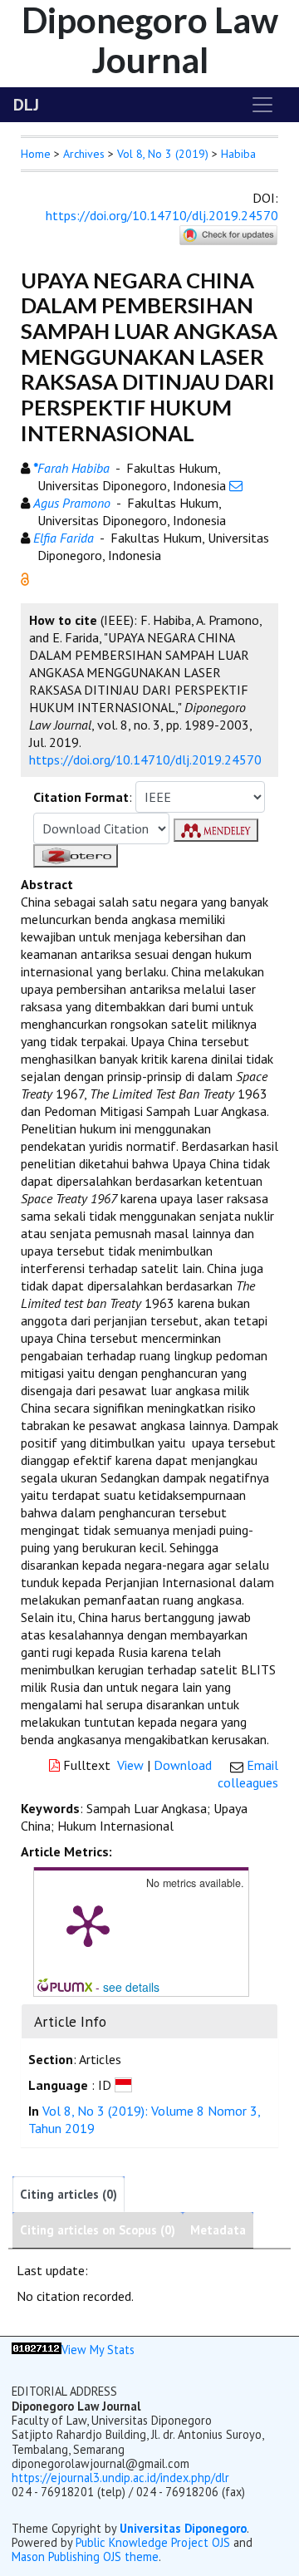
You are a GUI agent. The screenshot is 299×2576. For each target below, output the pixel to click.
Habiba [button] (238, 154)
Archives (84, 154)
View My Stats (98, 2350)
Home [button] (36, 154)
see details (131, 1987)
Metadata (218, 2230)
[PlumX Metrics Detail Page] (88, 1925)
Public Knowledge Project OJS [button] (153, 2542)
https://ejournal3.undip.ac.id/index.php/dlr (120, 2478)
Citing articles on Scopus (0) (98, 2230)
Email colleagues (248, 1774)
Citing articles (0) (69, 2194)
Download (183, 1765)
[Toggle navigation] (262, 105)
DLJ (26, 105)
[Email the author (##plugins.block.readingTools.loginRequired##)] (236, 485)
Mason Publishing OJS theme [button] (85, 2556)
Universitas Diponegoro (183, 2528)
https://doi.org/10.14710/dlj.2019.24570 (162, 215)
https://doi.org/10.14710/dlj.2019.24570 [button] (145, 760)
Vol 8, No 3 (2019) (163, 154)
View (130, 1765)
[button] (25, 578)
